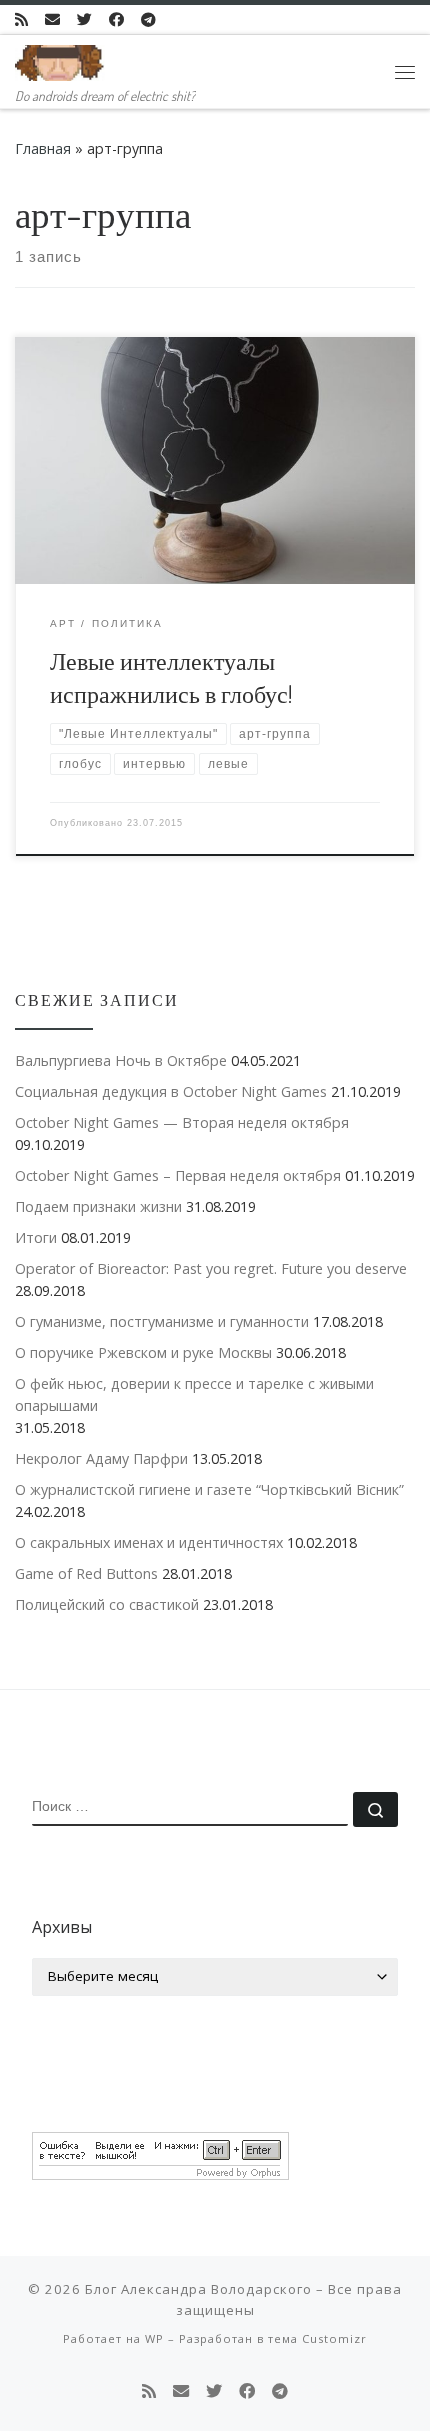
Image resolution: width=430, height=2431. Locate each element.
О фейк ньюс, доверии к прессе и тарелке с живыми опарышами (194, 1394)
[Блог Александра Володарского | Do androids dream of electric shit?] (60, 59)
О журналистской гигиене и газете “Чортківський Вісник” (209, 1489)
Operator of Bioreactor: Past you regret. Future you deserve (211, 1268)
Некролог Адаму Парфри (101, 1458)
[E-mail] (52, 19)
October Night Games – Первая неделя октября (178, 1175)
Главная (43, 148)
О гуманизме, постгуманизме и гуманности (162, 1321)
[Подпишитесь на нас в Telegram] (148, 19)
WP (154, 2338)
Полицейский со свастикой (107, 1604)
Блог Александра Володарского (198, 2289)
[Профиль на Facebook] (116, 19)
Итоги (36, 1237)
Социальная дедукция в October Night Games (171, 1091)
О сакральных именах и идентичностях (149, 1542)
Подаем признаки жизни (98, 1206)
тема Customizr (317, 2338)
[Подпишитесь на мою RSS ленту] (21, 19)
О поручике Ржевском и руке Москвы (143, 1352)
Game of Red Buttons (86, 1573)
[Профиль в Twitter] (84, 19)
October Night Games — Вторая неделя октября (182, 1122)
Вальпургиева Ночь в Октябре (121, 1060)
